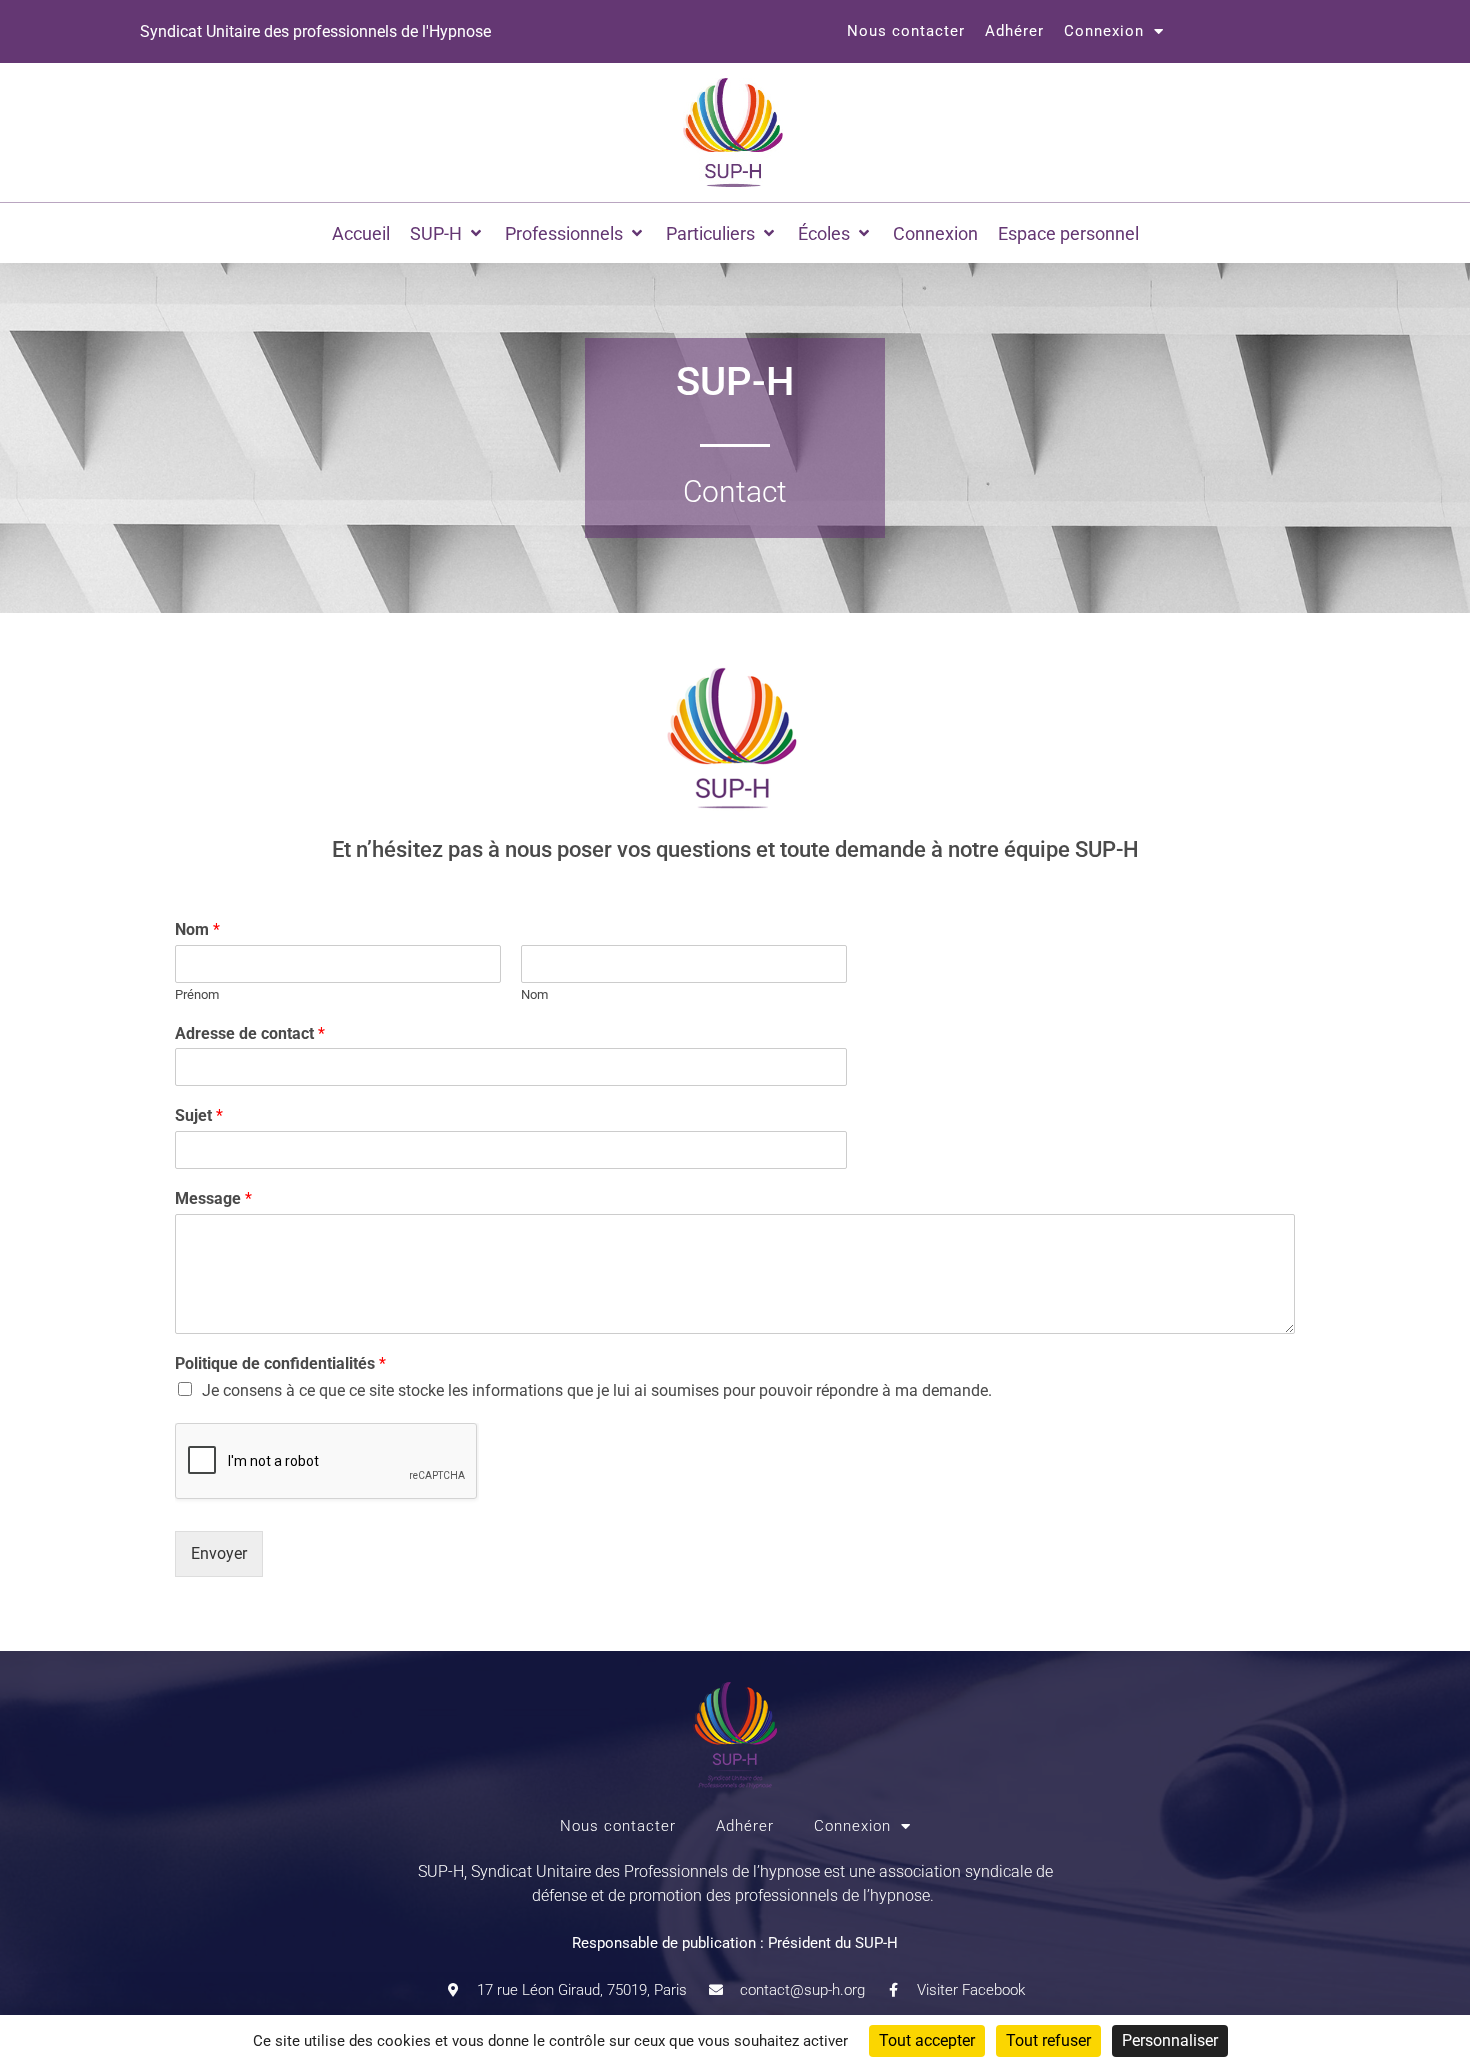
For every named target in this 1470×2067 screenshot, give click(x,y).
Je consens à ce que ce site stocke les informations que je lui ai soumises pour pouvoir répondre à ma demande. (597, 1390)
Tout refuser (1048, 2040)
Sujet (199, 1115)
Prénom (197, 994)
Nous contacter (906, 31)
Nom (197, 929)
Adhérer (1014, 31)
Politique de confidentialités (280, 1363)
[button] (447, 233)
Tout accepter (927, 2040)
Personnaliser (1170, 2040)
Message (213, 1198)
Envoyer (219, 1553)
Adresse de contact (250, 1033)
